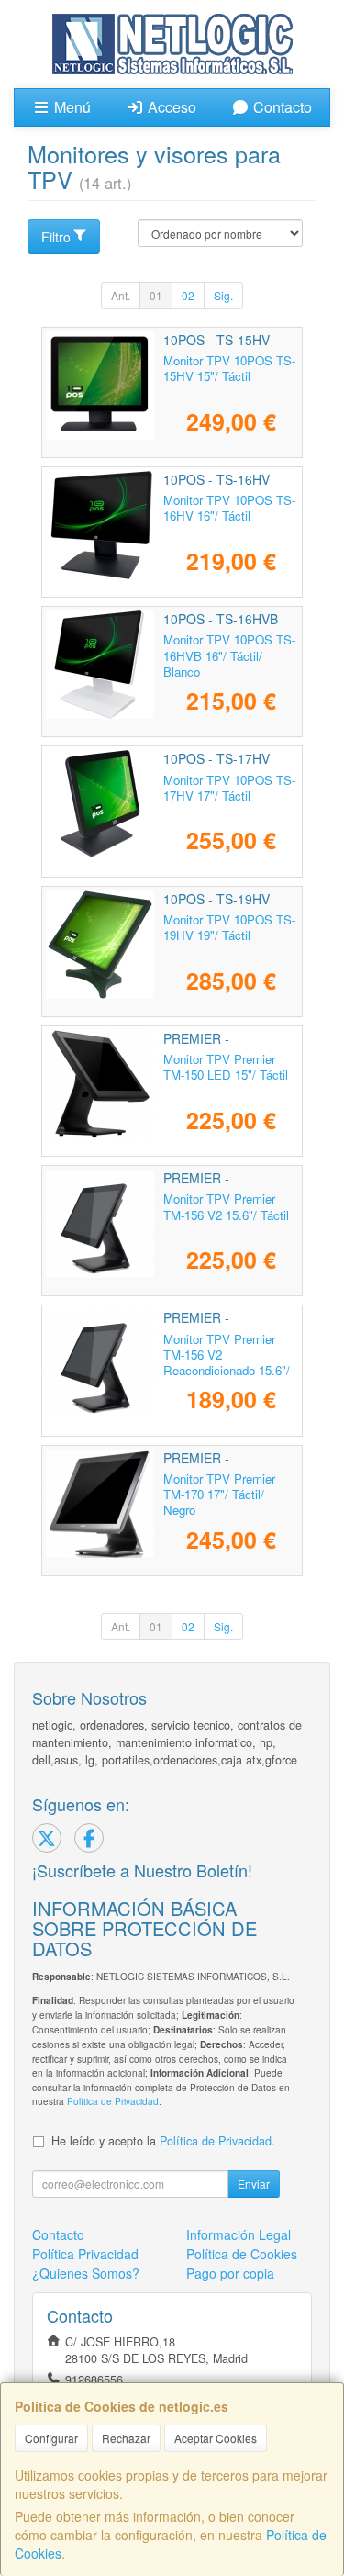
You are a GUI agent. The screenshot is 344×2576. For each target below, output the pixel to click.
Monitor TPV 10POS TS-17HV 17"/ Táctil (229, 788)
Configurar (51, 2438)
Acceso (170, 107)
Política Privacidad (85, 2254)
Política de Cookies (242, 2254)
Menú (71, 107)
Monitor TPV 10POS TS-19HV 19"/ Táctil (229, 927)
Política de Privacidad (113, 2101)
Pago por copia (230, 2273)
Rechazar (126, 2438)
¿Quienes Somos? (86, 2273)
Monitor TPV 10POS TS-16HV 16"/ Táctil (229, 508)
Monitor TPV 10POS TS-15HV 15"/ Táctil (229, 368)
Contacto (281, 107)
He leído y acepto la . (163, 2141)
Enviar (254, 2184)
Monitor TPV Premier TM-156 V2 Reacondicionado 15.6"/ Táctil (227, 1363)
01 (156, 295)
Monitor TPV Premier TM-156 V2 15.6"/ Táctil (226, 1206)
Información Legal (239, 2234)
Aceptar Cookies (216, 2438)
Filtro (56, 237)
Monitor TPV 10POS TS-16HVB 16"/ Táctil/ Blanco (229, 655)
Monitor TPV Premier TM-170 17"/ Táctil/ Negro (219, 1495)
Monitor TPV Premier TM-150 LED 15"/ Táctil (226, 1067)
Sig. (223, 295)
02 (188, 295)
